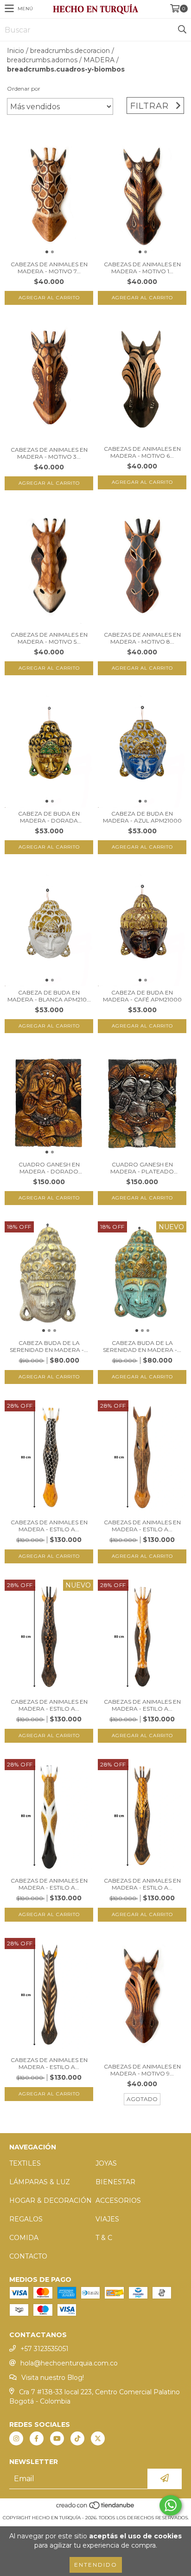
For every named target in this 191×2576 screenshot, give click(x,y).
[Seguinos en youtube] (57, 2438)
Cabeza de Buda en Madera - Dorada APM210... (49, 817)
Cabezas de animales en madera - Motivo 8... (142, 638)
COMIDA (24, 2238)
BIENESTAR (115, 2182)
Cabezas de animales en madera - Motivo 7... (49, 268)
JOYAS (106, 2163)
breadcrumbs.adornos (42, 60)
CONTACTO (28, 2256)
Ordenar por (24, 89)
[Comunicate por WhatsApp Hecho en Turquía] (171, 2505)
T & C (104, 2238)
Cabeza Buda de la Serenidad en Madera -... (49, 1346)
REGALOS (26, 2219)
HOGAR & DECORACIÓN (51, 2200)
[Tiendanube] (96, 2508)
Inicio (16, 51)
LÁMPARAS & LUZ (40, 2182)
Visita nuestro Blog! (53, 2378)
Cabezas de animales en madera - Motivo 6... (142, 452)
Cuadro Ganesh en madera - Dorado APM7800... (49, 1168)
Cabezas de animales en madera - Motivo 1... (142, 268)
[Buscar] (182, 30)
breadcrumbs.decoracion (70, 51)
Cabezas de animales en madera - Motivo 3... (49, 453)
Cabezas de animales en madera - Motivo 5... (49, 638)
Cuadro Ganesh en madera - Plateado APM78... (142, 1168)
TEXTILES (25, 2163)
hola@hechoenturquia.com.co (69, 2363)
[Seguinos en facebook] (37, 2438)
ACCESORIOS (118, 2200)
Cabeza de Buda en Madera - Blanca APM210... (49, 996)
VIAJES (107, 2219)
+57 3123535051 (45, 2349)
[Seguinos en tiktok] (77, 2438)
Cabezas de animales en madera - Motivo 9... (142, 2070)
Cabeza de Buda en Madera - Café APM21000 (142, 996)
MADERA (99, 60)
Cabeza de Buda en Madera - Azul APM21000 (142, 817)
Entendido (96, 2565)
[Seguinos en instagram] (16, 2438)
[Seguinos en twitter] (98, 2438)
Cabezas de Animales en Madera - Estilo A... (49, 1526)
